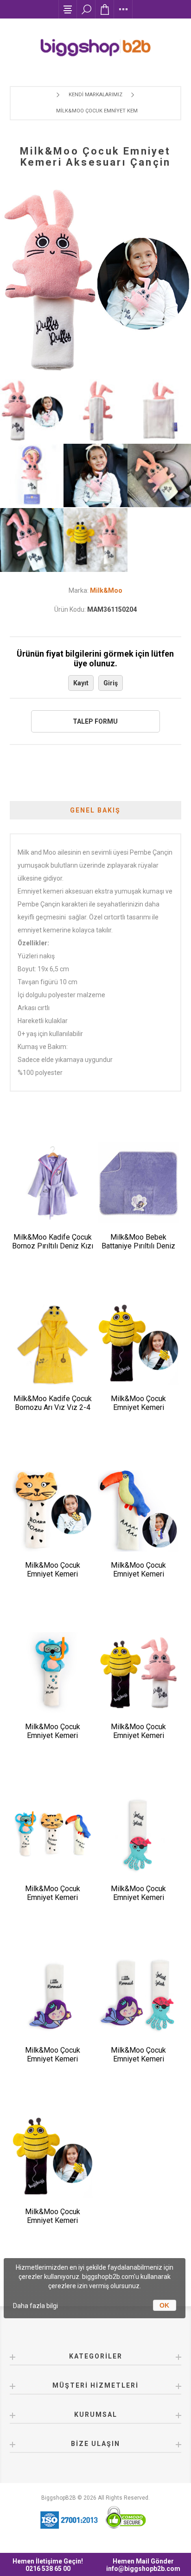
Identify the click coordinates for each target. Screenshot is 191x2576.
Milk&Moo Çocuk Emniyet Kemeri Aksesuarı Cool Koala (53, 1735)
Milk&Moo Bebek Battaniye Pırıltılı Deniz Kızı (138, 1246)
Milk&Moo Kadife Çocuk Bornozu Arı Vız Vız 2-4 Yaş (53, 1407)
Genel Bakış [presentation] (95, 810)
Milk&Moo (106, 590)
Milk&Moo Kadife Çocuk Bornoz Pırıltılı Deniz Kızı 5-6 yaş (53, 1246)
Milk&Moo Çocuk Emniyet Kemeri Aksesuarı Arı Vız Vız (138, 1407)
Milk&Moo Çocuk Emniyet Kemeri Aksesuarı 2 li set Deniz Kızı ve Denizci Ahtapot (138, 2063)
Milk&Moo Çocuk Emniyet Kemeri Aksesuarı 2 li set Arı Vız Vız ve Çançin (139, 1740)
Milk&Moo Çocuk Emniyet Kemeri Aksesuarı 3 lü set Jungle (52, 1902)
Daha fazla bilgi (35, 2306)
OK (164, 2305)
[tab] (96, 810)
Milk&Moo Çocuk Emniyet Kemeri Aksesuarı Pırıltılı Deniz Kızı (52, 2063)
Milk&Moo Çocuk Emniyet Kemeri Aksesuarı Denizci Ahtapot (138, 1902)
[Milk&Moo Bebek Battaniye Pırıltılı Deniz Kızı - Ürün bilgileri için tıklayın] (138, 1183)
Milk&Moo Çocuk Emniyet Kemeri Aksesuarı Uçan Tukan (139, 1574)
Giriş (111, 683)
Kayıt (81, 683)
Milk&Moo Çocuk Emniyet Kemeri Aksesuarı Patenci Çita (52, 1574)
